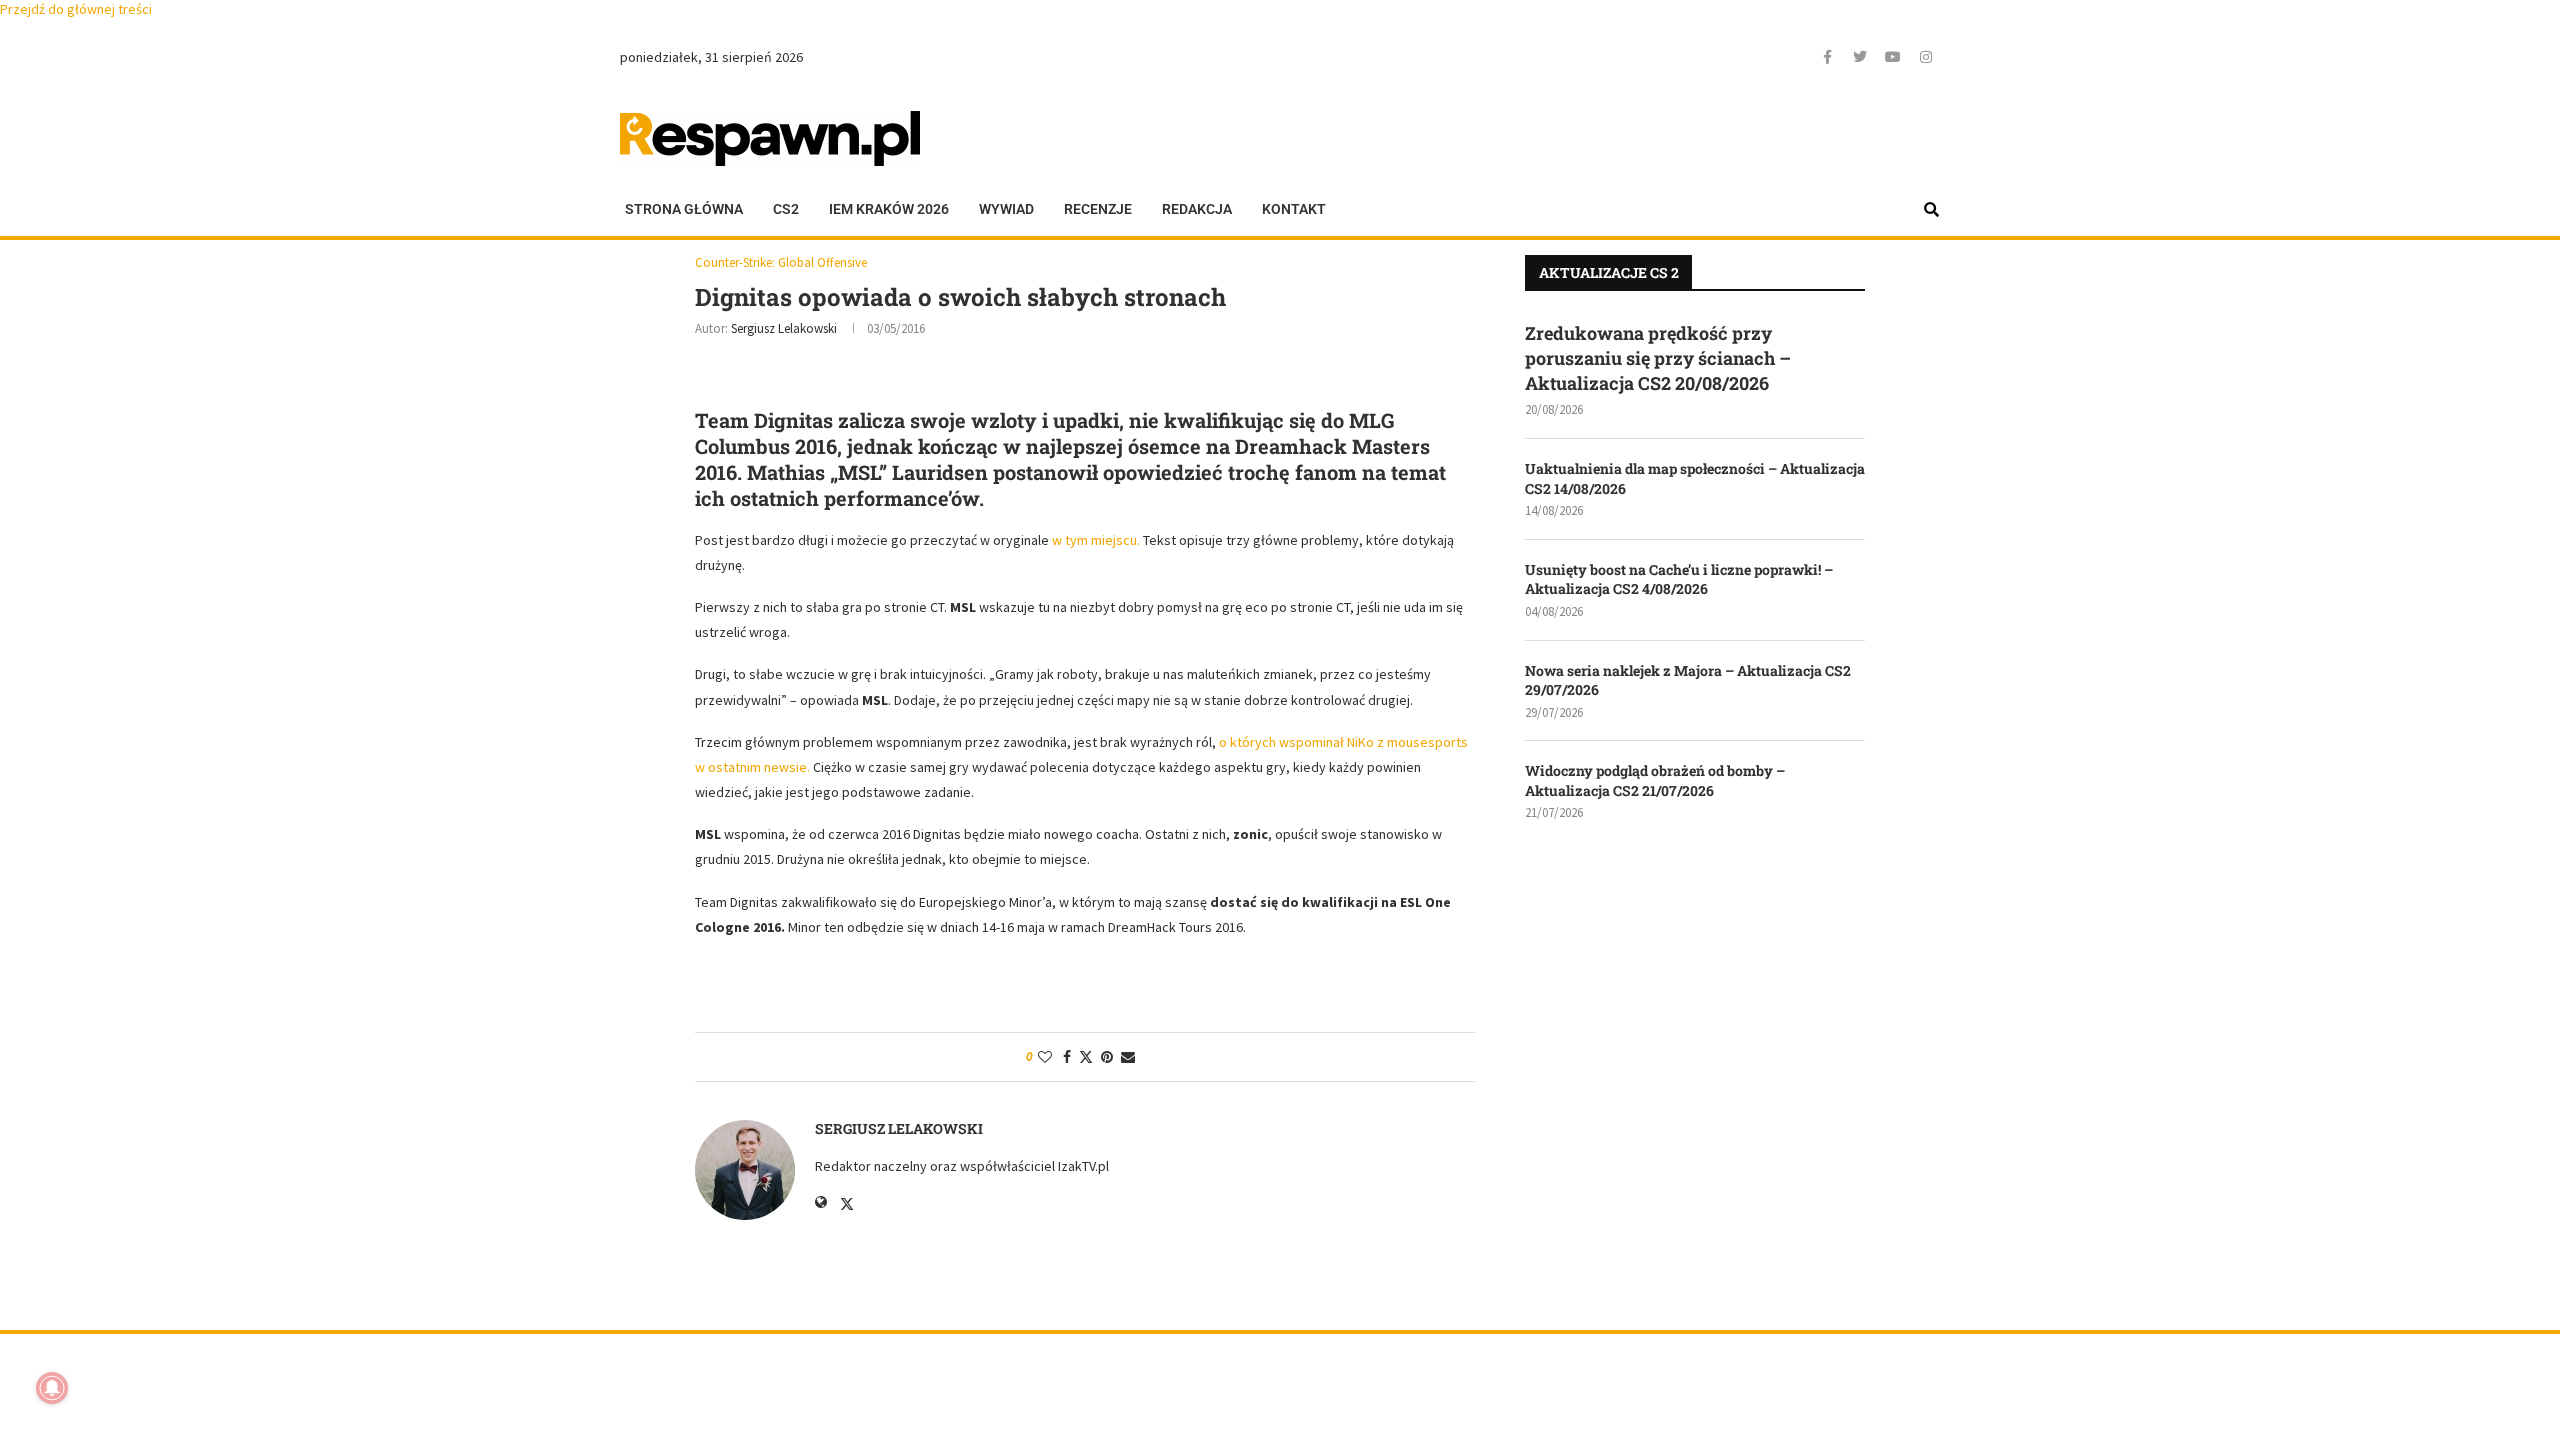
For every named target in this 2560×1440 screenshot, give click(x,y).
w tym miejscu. (1096, 540)
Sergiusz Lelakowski (784, 328)
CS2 (786, 209)
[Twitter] (1860, 57)
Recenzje (1098, 209)
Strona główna (684, 209)
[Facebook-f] (1827, 57)
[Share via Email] (1128, 1057)
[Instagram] (1926, 57)
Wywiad (1006, 209)
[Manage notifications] (52, 1388)
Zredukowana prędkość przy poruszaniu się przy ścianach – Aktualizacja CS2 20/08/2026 (1658, 358)
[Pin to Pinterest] (1107, 1057)
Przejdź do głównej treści (76, 9)
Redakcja (1197, 209)
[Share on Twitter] (1086, 1057)
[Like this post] (1045, 1057)
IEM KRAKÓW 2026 (889, 209)
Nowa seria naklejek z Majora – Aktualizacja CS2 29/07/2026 (1688, 680)
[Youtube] (1893, 57)
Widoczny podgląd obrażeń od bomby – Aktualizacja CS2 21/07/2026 (1655, 780)
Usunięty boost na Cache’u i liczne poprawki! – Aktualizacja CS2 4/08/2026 (1679, 579)
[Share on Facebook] (1067, 1057)
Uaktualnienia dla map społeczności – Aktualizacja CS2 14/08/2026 (1695, 478)
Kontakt (1294, 209)
